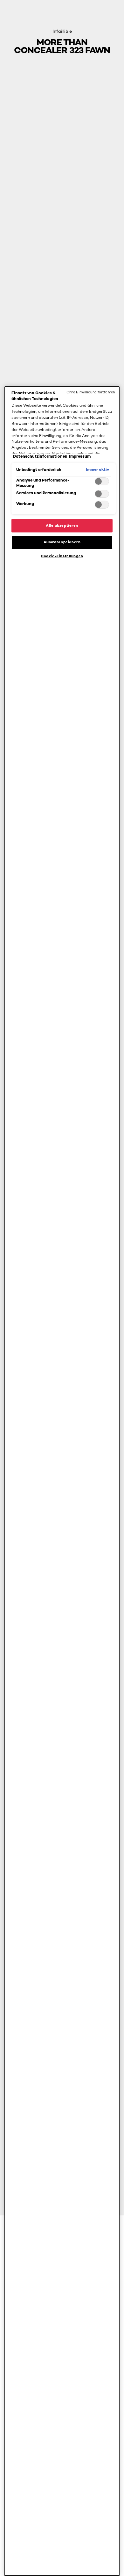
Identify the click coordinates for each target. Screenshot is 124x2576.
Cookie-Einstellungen (62, 556)
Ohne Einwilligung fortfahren (91, 392)
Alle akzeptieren (62, 525)
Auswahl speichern (62, 542)
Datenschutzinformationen (40, 456)
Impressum (80, 456)
